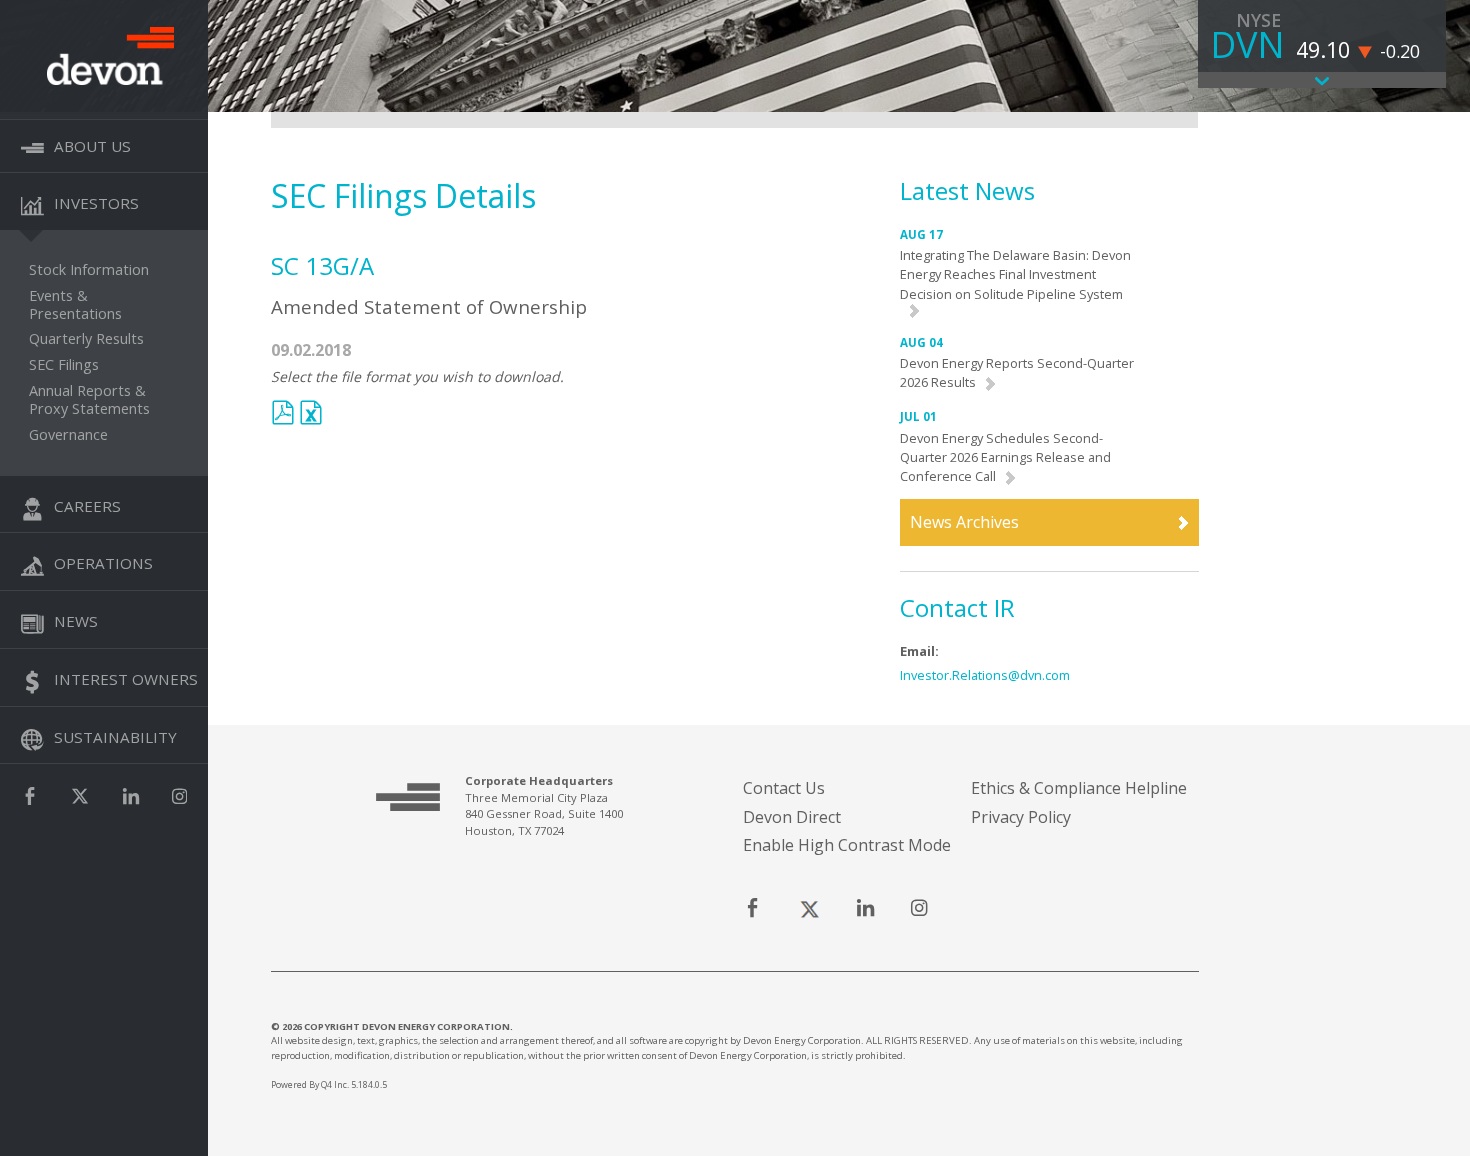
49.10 (1323, 49)
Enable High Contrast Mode (847, 845)
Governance (68, 435)
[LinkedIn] (131, 796)
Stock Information (89, 270)
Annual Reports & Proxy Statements (89, 400)
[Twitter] (80, 796)
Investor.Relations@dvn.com (985, 675)
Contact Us (784, 788)
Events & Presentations (75, 305)
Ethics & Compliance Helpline (1079, 788)
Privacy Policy (1021, 817)
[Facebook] (30, 796)
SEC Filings (64, 365)
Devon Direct (792, 817)
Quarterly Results (86, 339)
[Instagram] (179, 796)
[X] (809, 910)
